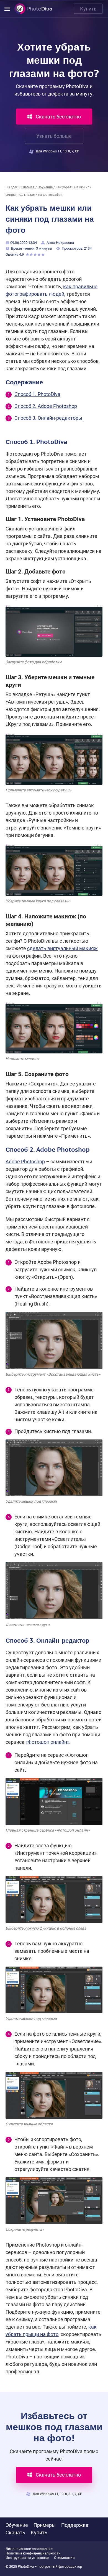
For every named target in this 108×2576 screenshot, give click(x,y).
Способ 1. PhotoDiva (37, 394)
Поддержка (75, 2525)
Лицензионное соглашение (29, 2549)
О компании (64, 2558)
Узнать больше (54, 136)
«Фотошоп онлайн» (47, 1742)
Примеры (45, 2525)
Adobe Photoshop (25, 1162)
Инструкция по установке (27, 2558)
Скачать (15, 2533)
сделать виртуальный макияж (62, 948)
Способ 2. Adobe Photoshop (46, 406)
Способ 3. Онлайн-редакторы (48, 418)
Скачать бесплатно (58, 117)
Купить (88, 9)
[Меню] (7, 9)
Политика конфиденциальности (33, 2553)
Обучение (17, 2525)
